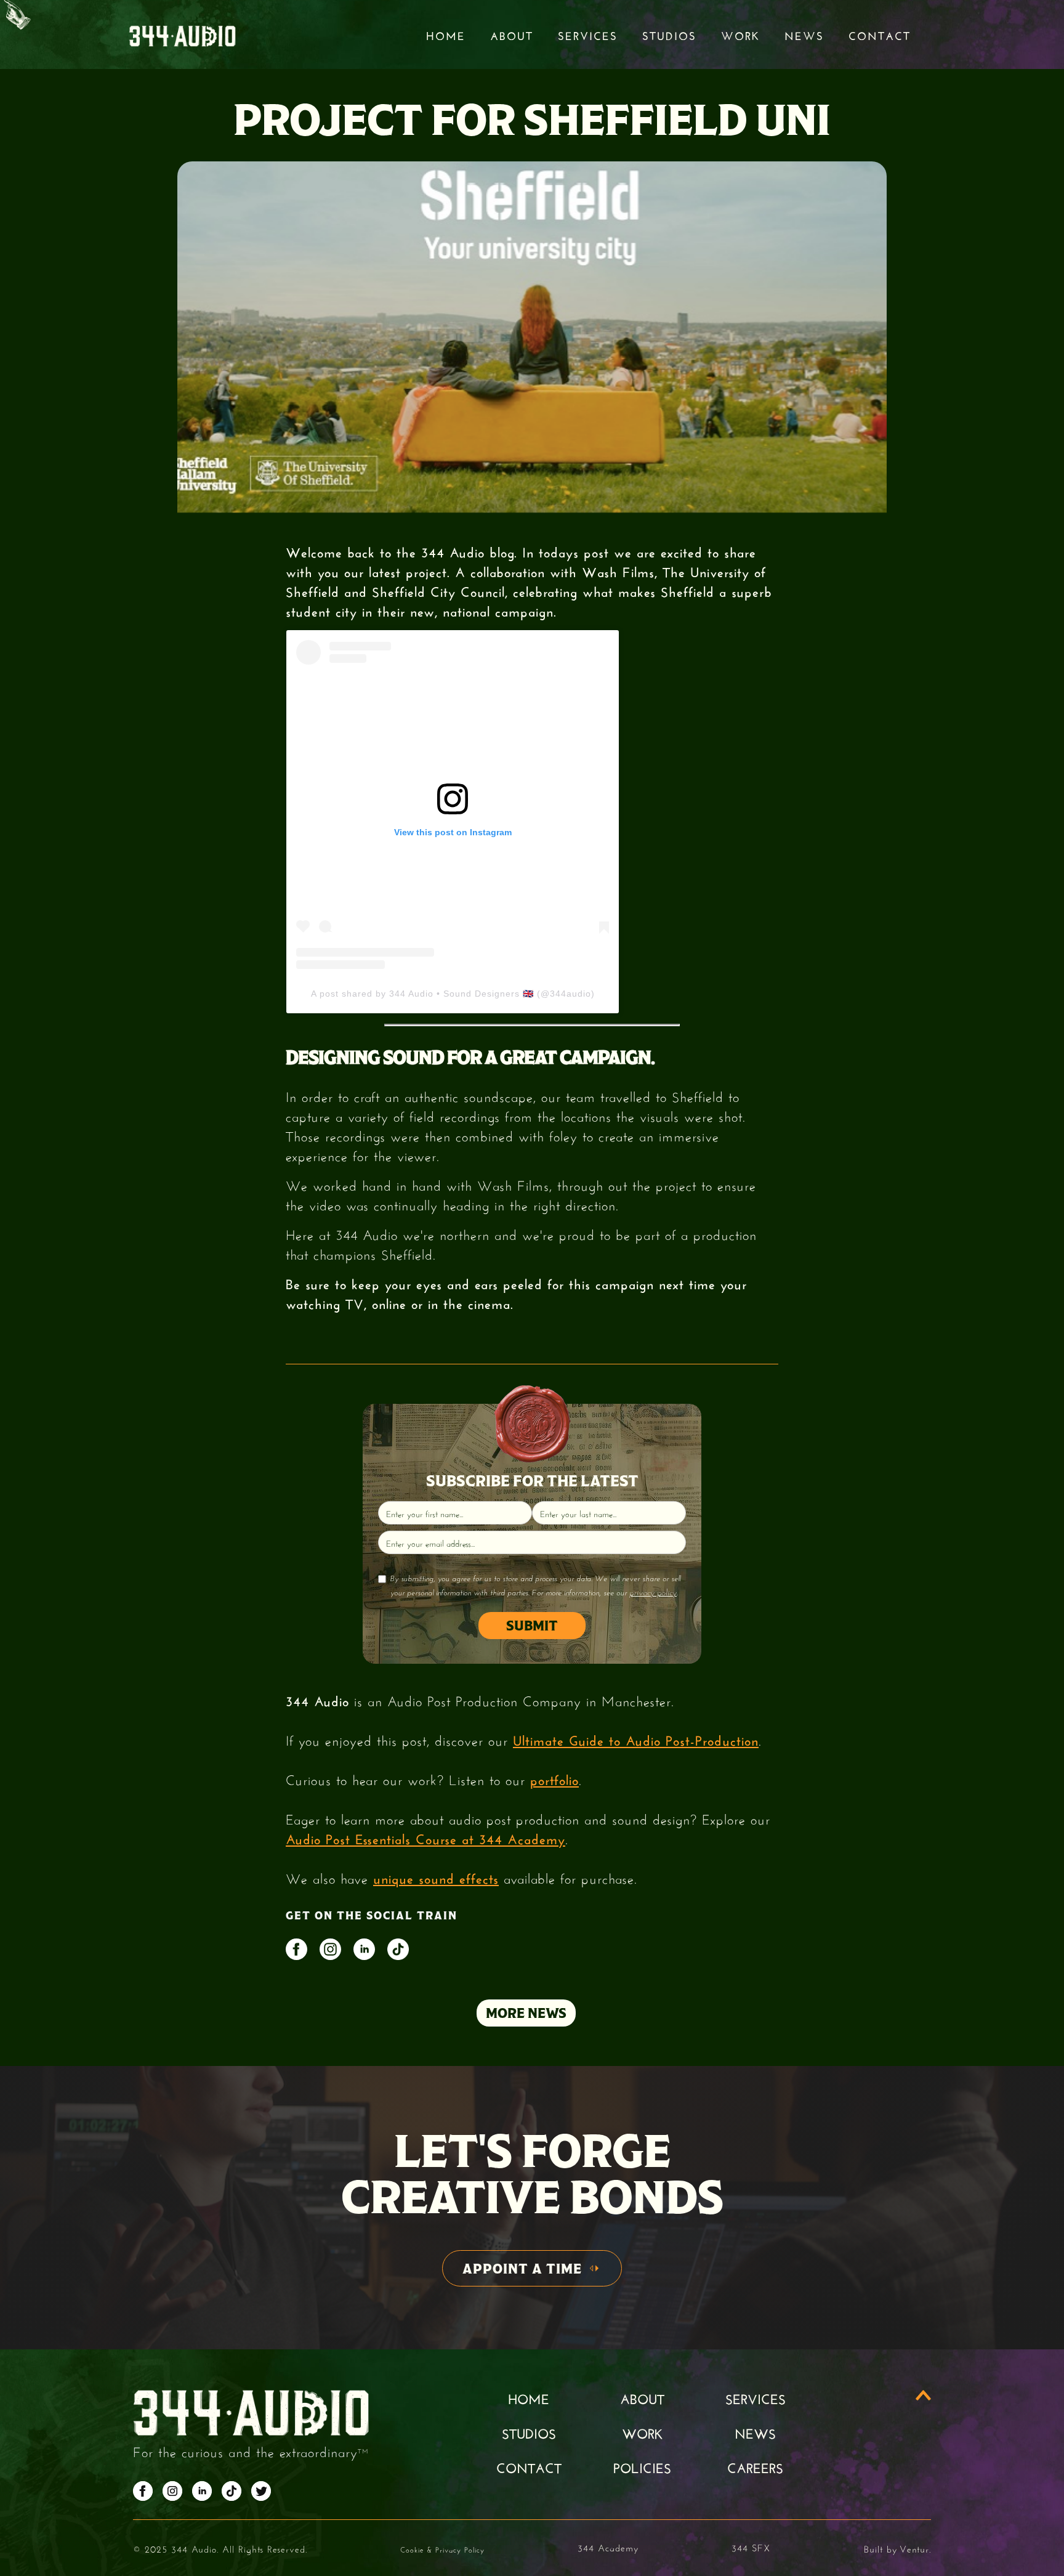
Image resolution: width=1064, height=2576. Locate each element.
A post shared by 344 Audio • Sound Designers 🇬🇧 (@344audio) (453, 994)
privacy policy (653, 1592)
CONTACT (529, 2466)
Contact (880, 34)
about (642, 2397)
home (529, 2397)
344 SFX (751, 2547)
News (804, 34)
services (588, 34)
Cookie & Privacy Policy (442, 2549)
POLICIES (642, 2466)
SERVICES (756, 2397)
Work (740, 34)
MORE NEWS (526, 2013)
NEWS (755, 2432)
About (512, 34)
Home (446, 34)
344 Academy (608, 2547)
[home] (182, 35)
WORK (642, 2432)
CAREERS (755, 2466)
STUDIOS (669, 34)
